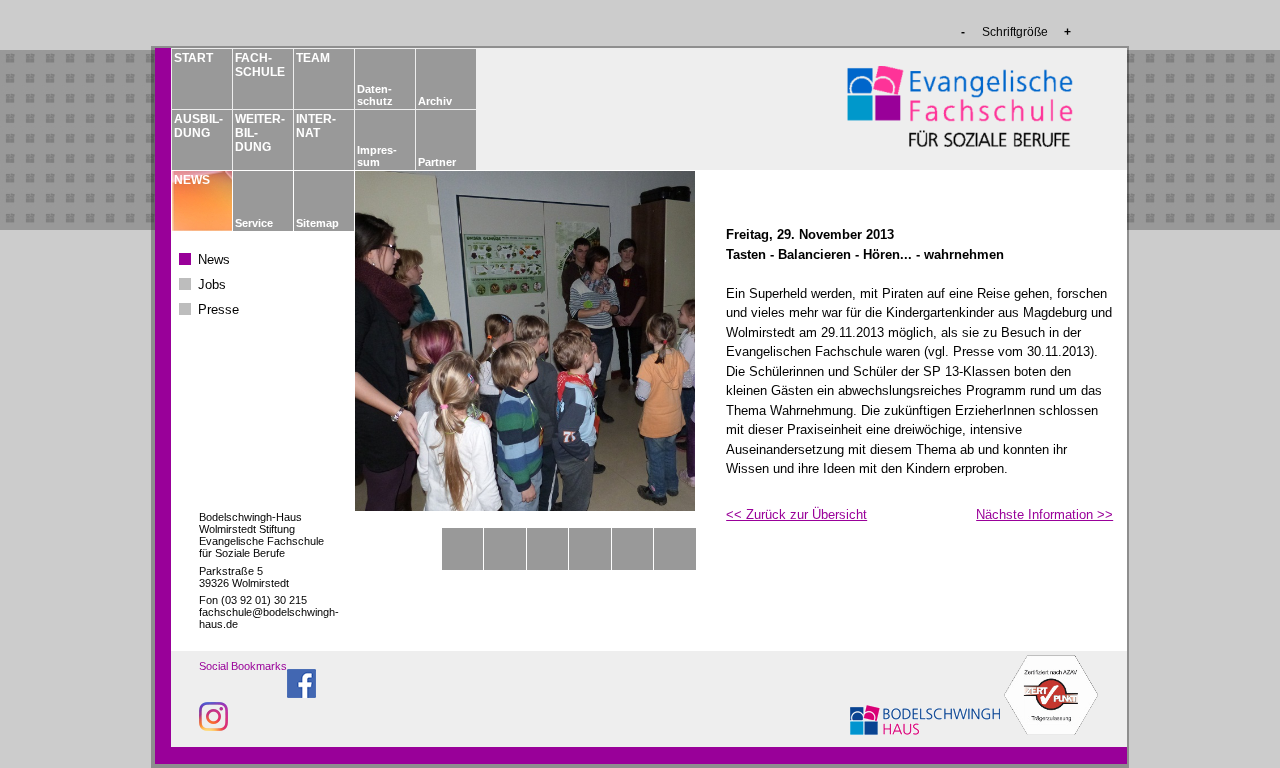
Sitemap (317, 223)
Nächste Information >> (1044, 514)
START (193, 58)
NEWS (192, 180)
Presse (218, 309)
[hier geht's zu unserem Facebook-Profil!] (301, 692)
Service (254, 223)
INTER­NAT (316, 126)
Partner (437, 162)
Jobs (212, 284)
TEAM (313, 58)
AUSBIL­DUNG (198, 126)
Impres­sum (377, 156)
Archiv (435, 101)
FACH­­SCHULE (259, 65)
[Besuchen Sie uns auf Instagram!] (213, 725)
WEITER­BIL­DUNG (259, 133)
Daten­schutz (375, 95)
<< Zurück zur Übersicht (796, 514)
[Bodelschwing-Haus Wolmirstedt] (927, 729)
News (214, 259)
